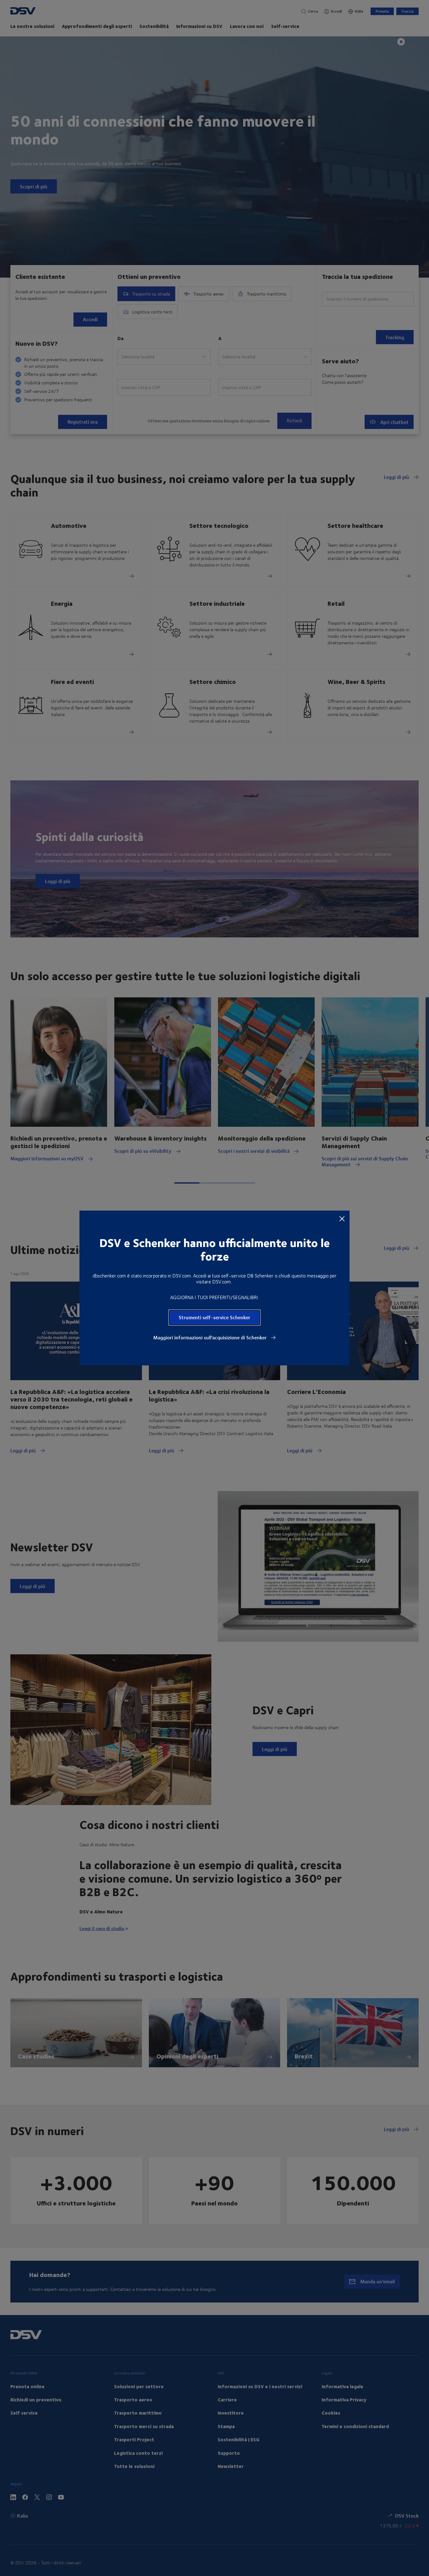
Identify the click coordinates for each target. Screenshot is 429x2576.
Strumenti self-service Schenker (215, 1317)
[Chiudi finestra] (342, 1218)
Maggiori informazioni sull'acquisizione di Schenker (211, 1337)
